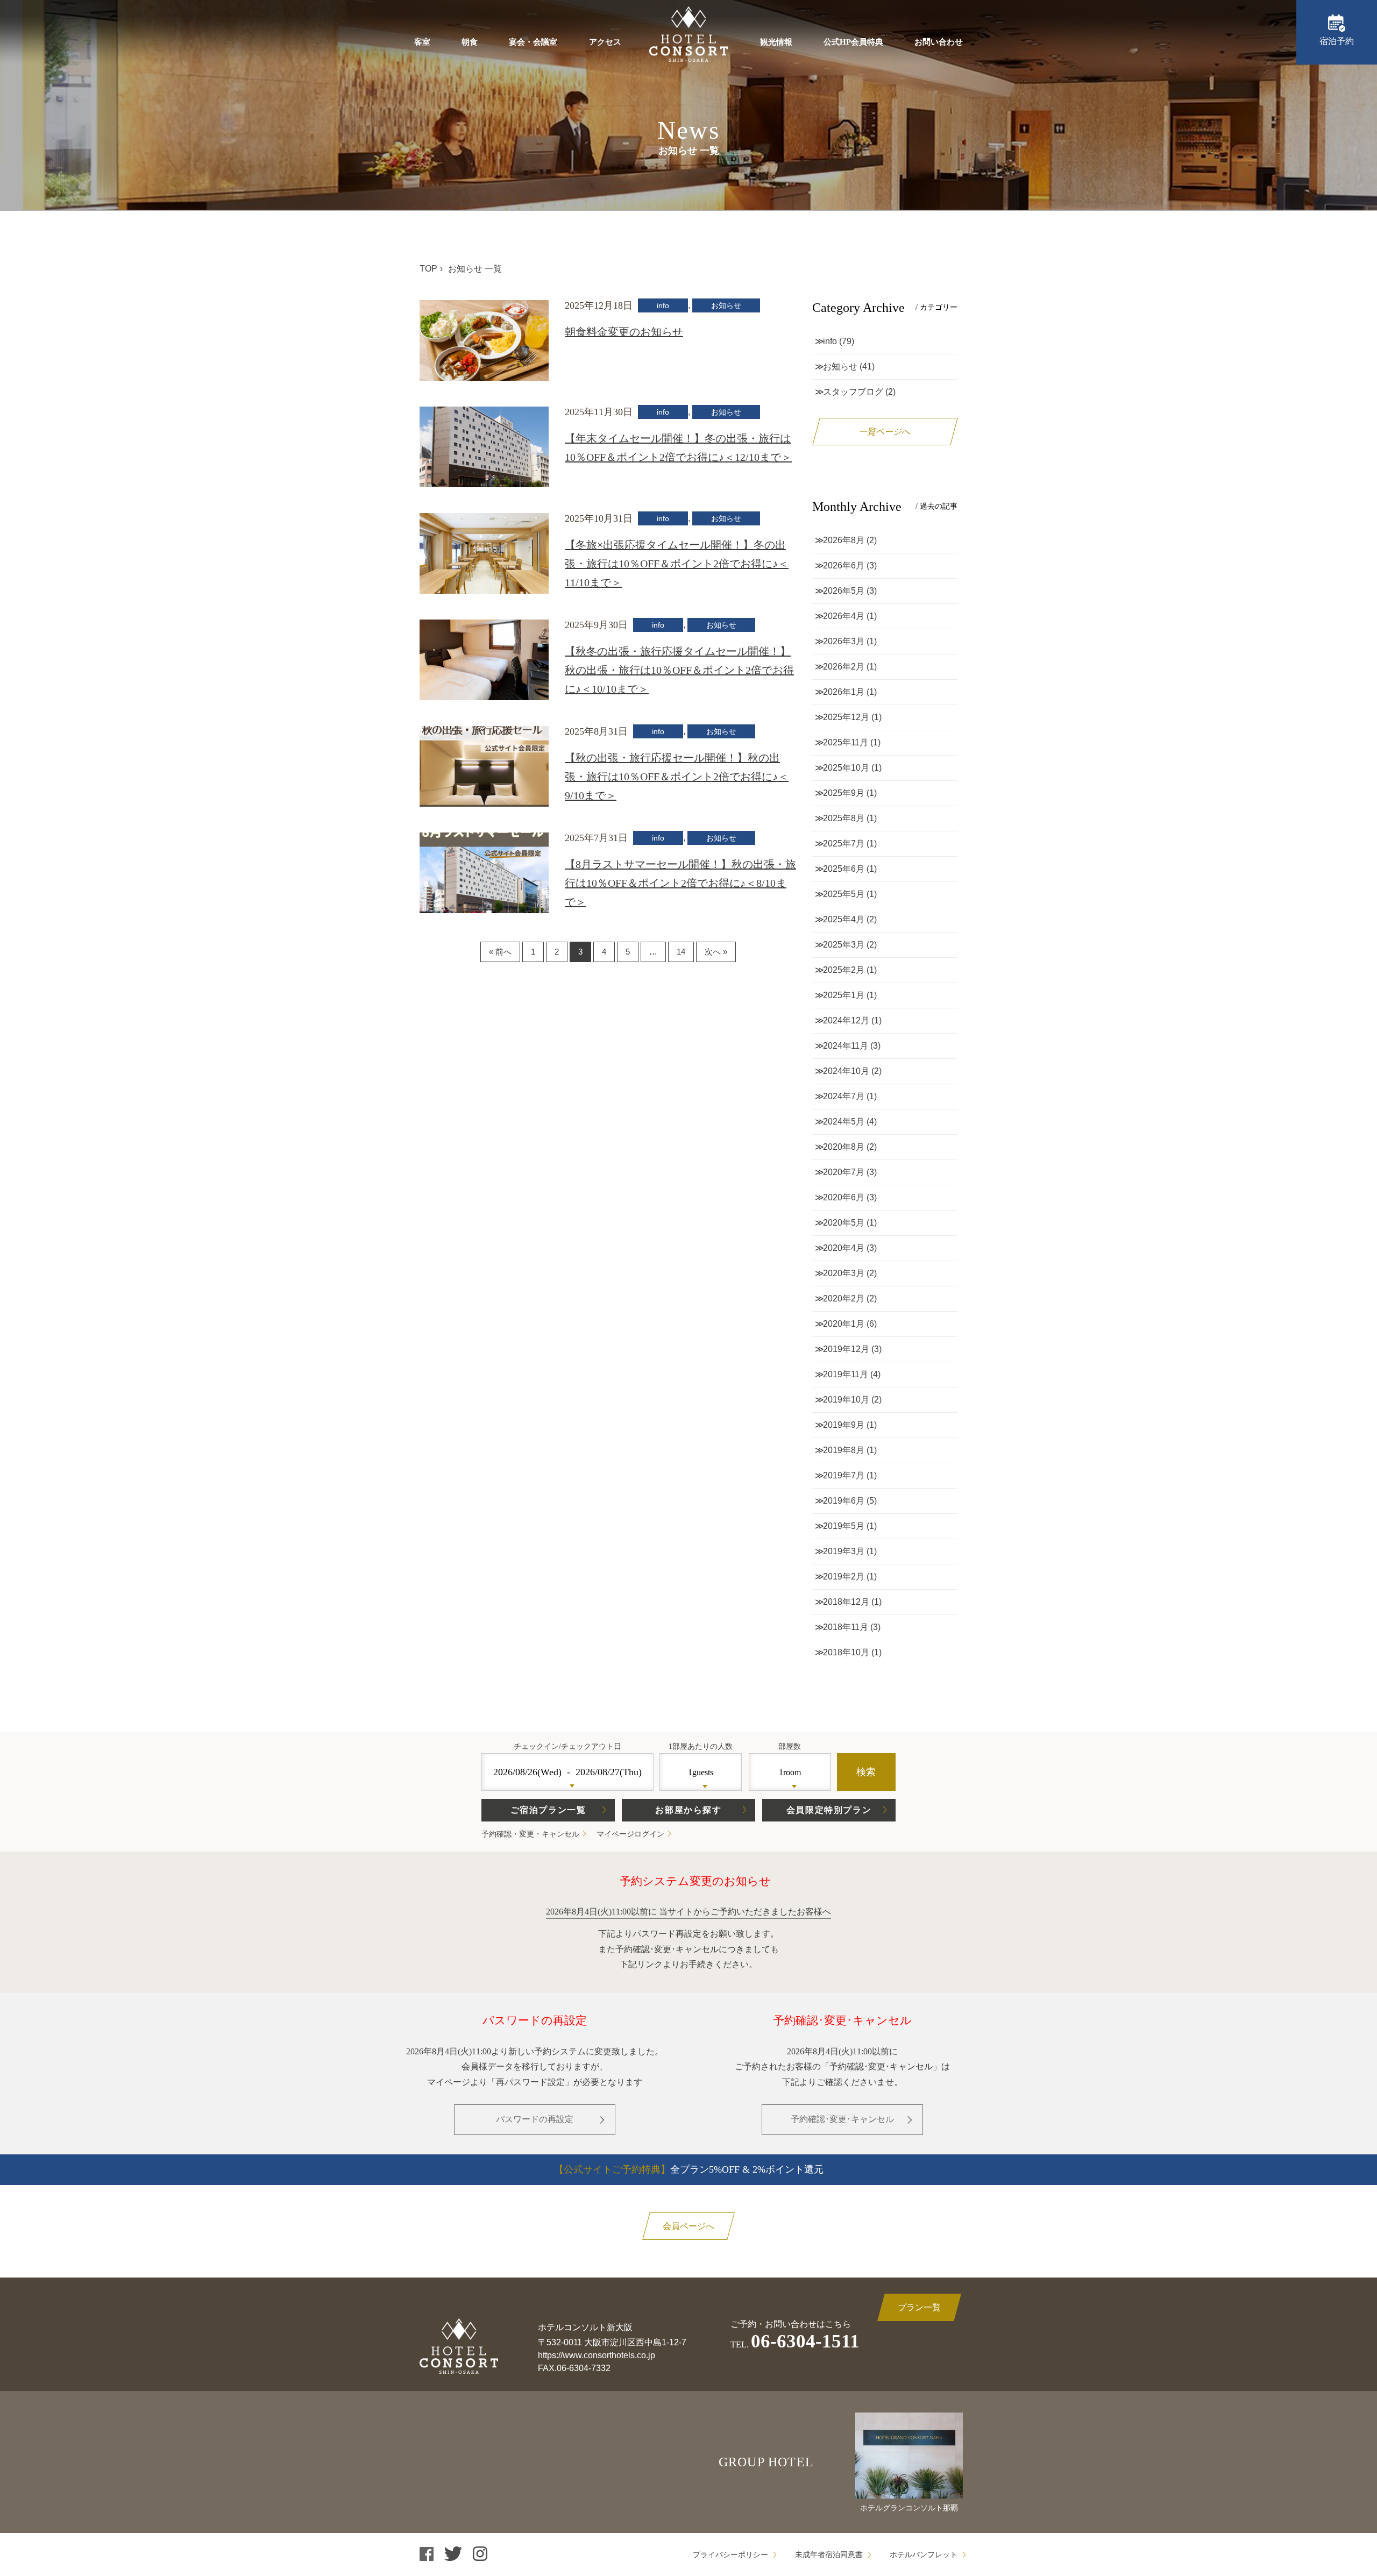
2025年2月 (844, 970)
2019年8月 (844, 1450)
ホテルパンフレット (924, 2555)
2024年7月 (844, 1096)
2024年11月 (846, 1046)
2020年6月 (844, 1197)
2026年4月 (844, 616)
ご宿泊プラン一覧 (548, 1810)
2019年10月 (846, 1400)
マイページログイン (630, 1834)
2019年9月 (844, 1425)
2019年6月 (844, 1501)
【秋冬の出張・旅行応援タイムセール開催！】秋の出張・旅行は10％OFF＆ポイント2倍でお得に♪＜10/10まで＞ (679, 670)
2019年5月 (844, 1526)
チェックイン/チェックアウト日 (567, 1746)
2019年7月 (844, 1475)
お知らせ (726, 305)
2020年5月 (844, 1223)
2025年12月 (846, 717)
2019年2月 (844, 1577)
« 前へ (500, 952)
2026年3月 (844, 641)
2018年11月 (846, 1627)
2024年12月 (846, 1020)
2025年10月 (846, 768)
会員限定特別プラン (829, 1810)
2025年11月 (846, 742)
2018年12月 (846, 1602)
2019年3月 (844, 1551)
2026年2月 (844, 667)
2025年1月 (844, 995)
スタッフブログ (853, 392)
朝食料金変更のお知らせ (624, 332)
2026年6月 (844, 565)
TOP (428, 269)
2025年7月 (844, 844)
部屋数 (790, 1746)
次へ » (716, 952)
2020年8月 (844, 1147)
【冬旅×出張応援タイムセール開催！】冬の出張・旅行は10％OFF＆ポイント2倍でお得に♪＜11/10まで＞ (677, 564)
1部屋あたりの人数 (701, 1746)
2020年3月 (844, 1273)
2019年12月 (846, 1349)
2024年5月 (844, 1122)
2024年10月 (846, 1071)
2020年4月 (844, 1248)
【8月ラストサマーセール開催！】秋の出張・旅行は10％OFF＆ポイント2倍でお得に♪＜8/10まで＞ (680, 883)
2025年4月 (844, 919)
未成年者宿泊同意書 (829, 2555)
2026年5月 (844, 591)
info (663, 305)
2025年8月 (844, 818)
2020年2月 (844, 1298)
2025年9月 (844, 793)
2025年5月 (844, 894)
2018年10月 (846, 1652)
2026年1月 (844, 692)
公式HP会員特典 (853, 42)
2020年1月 (844, 1324)
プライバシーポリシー (730, 2555)
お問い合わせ (939, 42)
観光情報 (776, 42)
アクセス (605, 42)
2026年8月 (844, 540)
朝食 (470, 42)
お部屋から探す (688, 1810)
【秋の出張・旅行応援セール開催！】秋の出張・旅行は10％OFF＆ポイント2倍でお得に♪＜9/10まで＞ (677, 777)
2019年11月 (846, 1374)
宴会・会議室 (533, 42)
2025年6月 (844, 869)
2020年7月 (844, 1172)
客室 (422, 42)
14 (681, 952)
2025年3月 (844, 945)
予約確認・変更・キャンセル (530, 1834)
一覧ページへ (885, 432)
